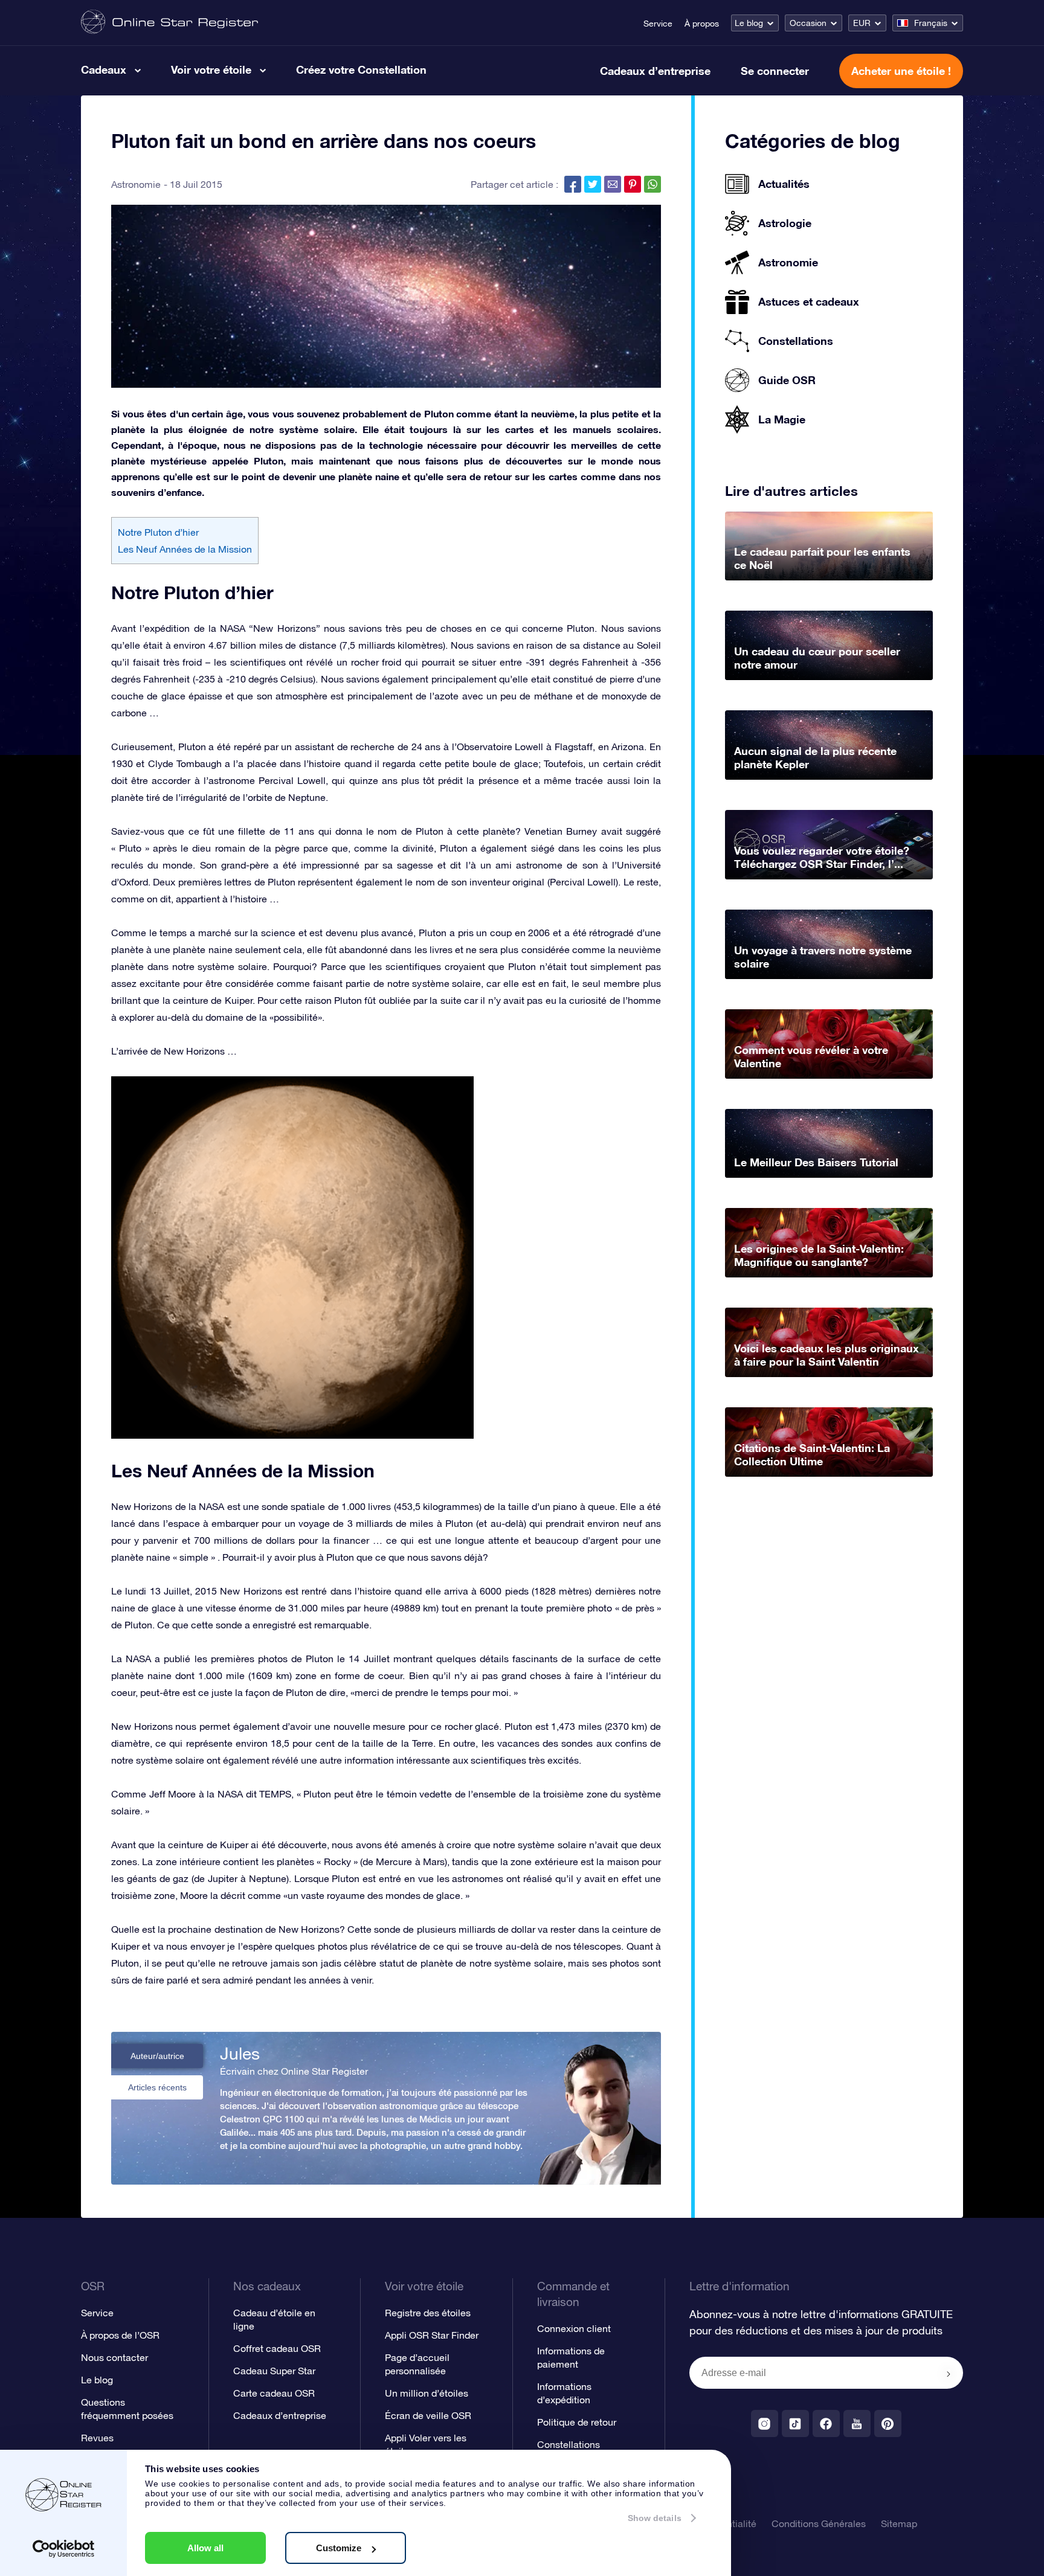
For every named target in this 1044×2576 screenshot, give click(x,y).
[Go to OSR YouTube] (857, 2423)
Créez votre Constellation (361, 69)
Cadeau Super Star (274, 2371)
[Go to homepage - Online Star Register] (169, 23)
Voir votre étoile (211, 69)
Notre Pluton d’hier (158, 532)
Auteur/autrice (157, 2056)
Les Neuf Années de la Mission (185, 549)
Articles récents (157, 2087)
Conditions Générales (819, 2523)
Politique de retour (577, 2422)
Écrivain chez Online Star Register (294, 2071)
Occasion (808, 23)
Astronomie (136, 184)
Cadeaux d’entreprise (655, 71)
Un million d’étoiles (427, 2393)
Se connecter (775, 71)
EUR (862, 23)
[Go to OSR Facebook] (826, 2423)
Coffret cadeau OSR (277, 2348)
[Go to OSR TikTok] (795, 2423)
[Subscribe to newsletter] (949, 2374)
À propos (702, 24)
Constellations (569, 2444)
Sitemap (899, 2523)
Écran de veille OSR (428, 2415)
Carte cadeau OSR (274, 2393)
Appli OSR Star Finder (432, 2335)
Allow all (205, 2548)
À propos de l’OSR (120, 2335)
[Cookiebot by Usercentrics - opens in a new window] (64, 2549)
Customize (339, 2548)
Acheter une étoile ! (901, 71)
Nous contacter (114, 2357)
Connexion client (574, 2328)
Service (658, 24)
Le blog (749, 23)
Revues (97, 2438)
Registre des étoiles (428, 2313)
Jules (240, 2054)
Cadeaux (104, 69)
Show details (655, 2518)
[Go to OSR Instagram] (765, 2423)
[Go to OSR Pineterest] (888, 2423)
